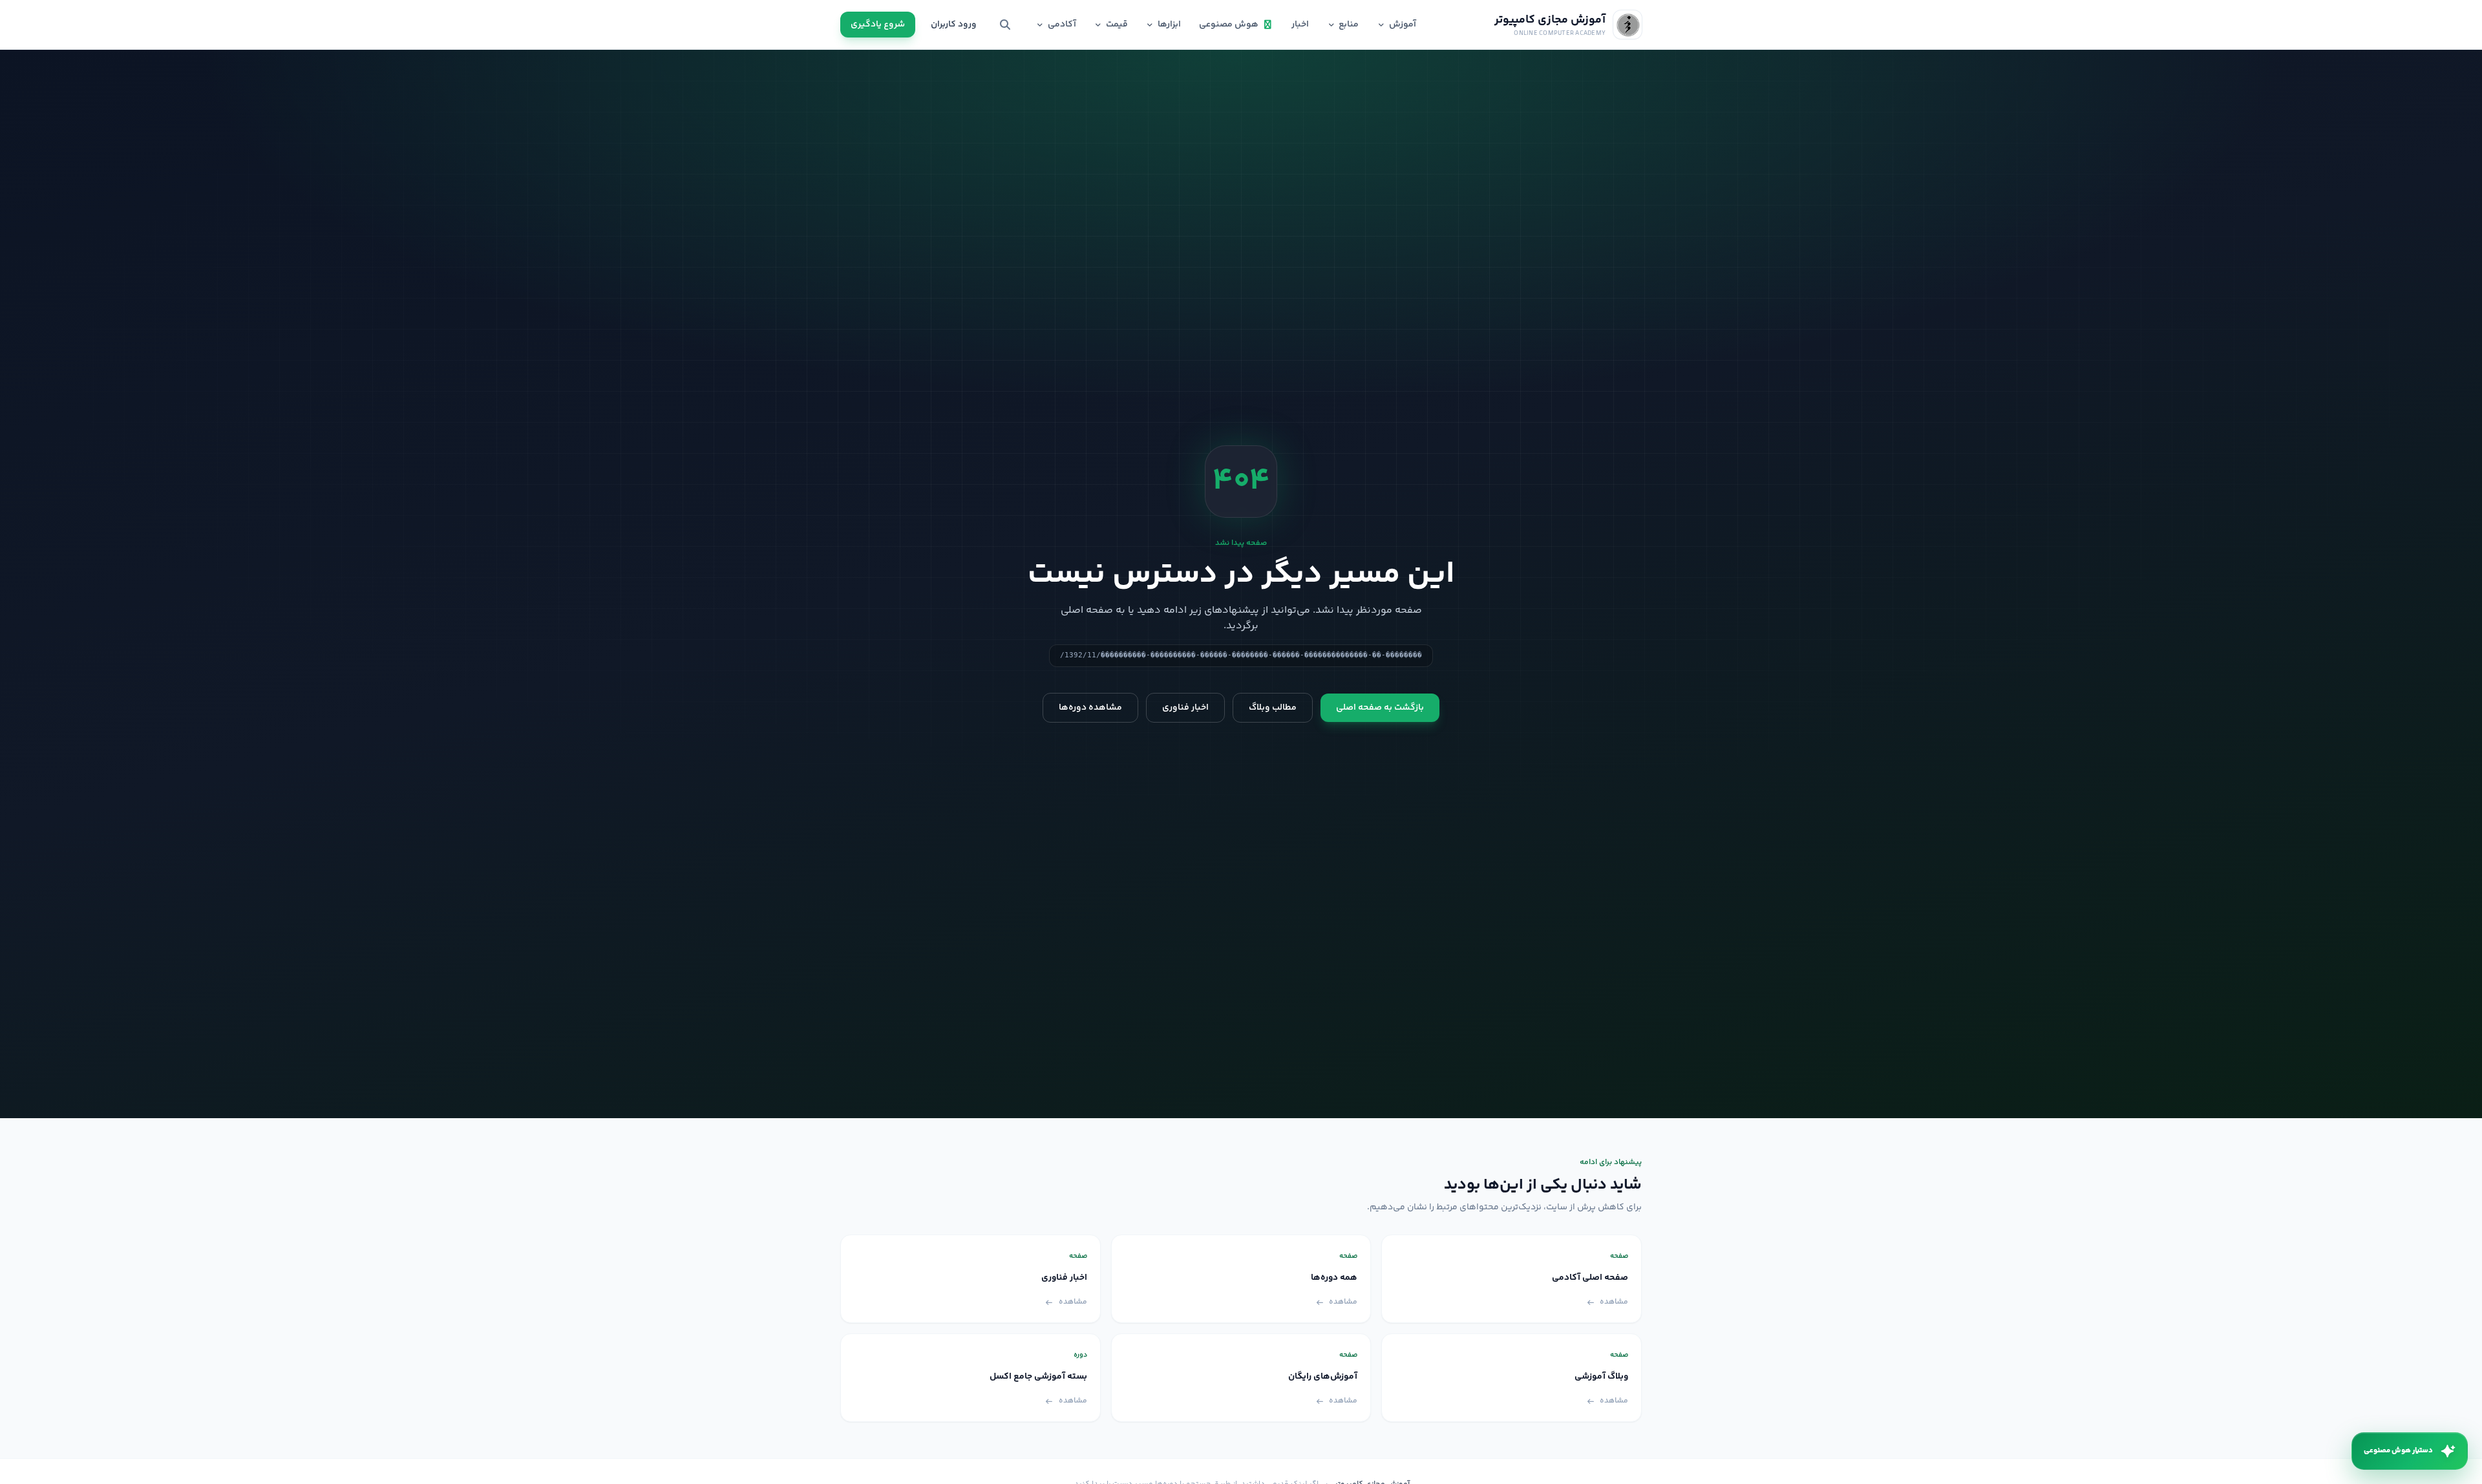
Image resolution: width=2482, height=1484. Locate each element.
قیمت (1117, 25)
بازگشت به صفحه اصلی (1380, 708)
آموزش (1403, 25)
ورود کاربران (954, 25)
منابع (1349, 25)
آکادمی (1062, 25)
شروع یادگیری (878, 25)
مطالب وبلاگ (1273, 708)
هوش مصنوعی (1229, 25)
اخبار (1300, 25)
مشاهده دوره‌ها (1090, 708)
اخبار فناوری (1185, 708)
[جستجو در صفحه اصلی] (1005, 25)
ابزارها (1169, 25)
